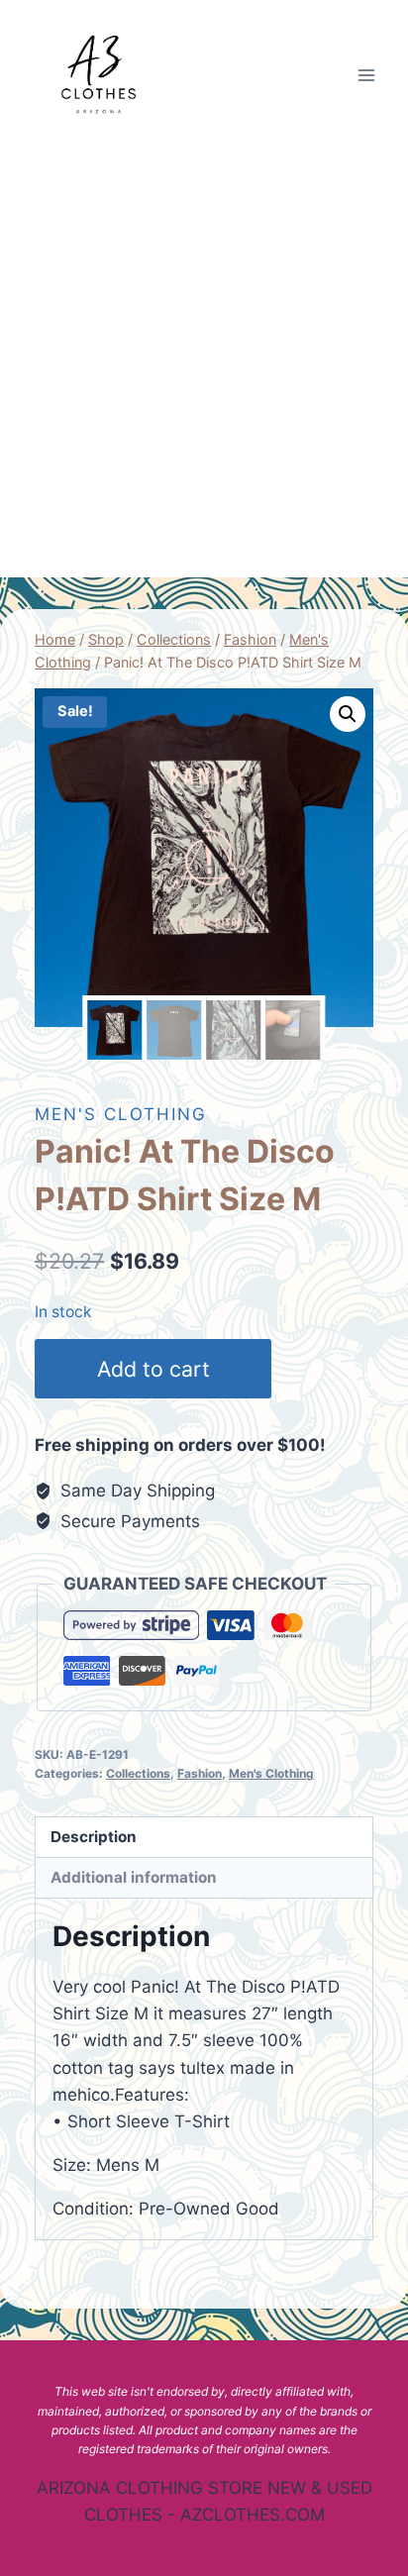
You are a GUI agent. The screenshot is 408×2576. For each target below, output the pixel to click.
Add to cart (153, 1369)
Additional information (134, 1877)
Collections (138, 1773)
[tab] (204, 1838)
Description (94, 1837)
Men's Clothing (121, 1114)
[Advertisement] (204, 363)
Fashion (200, 1773)
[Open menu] (366, 75)
